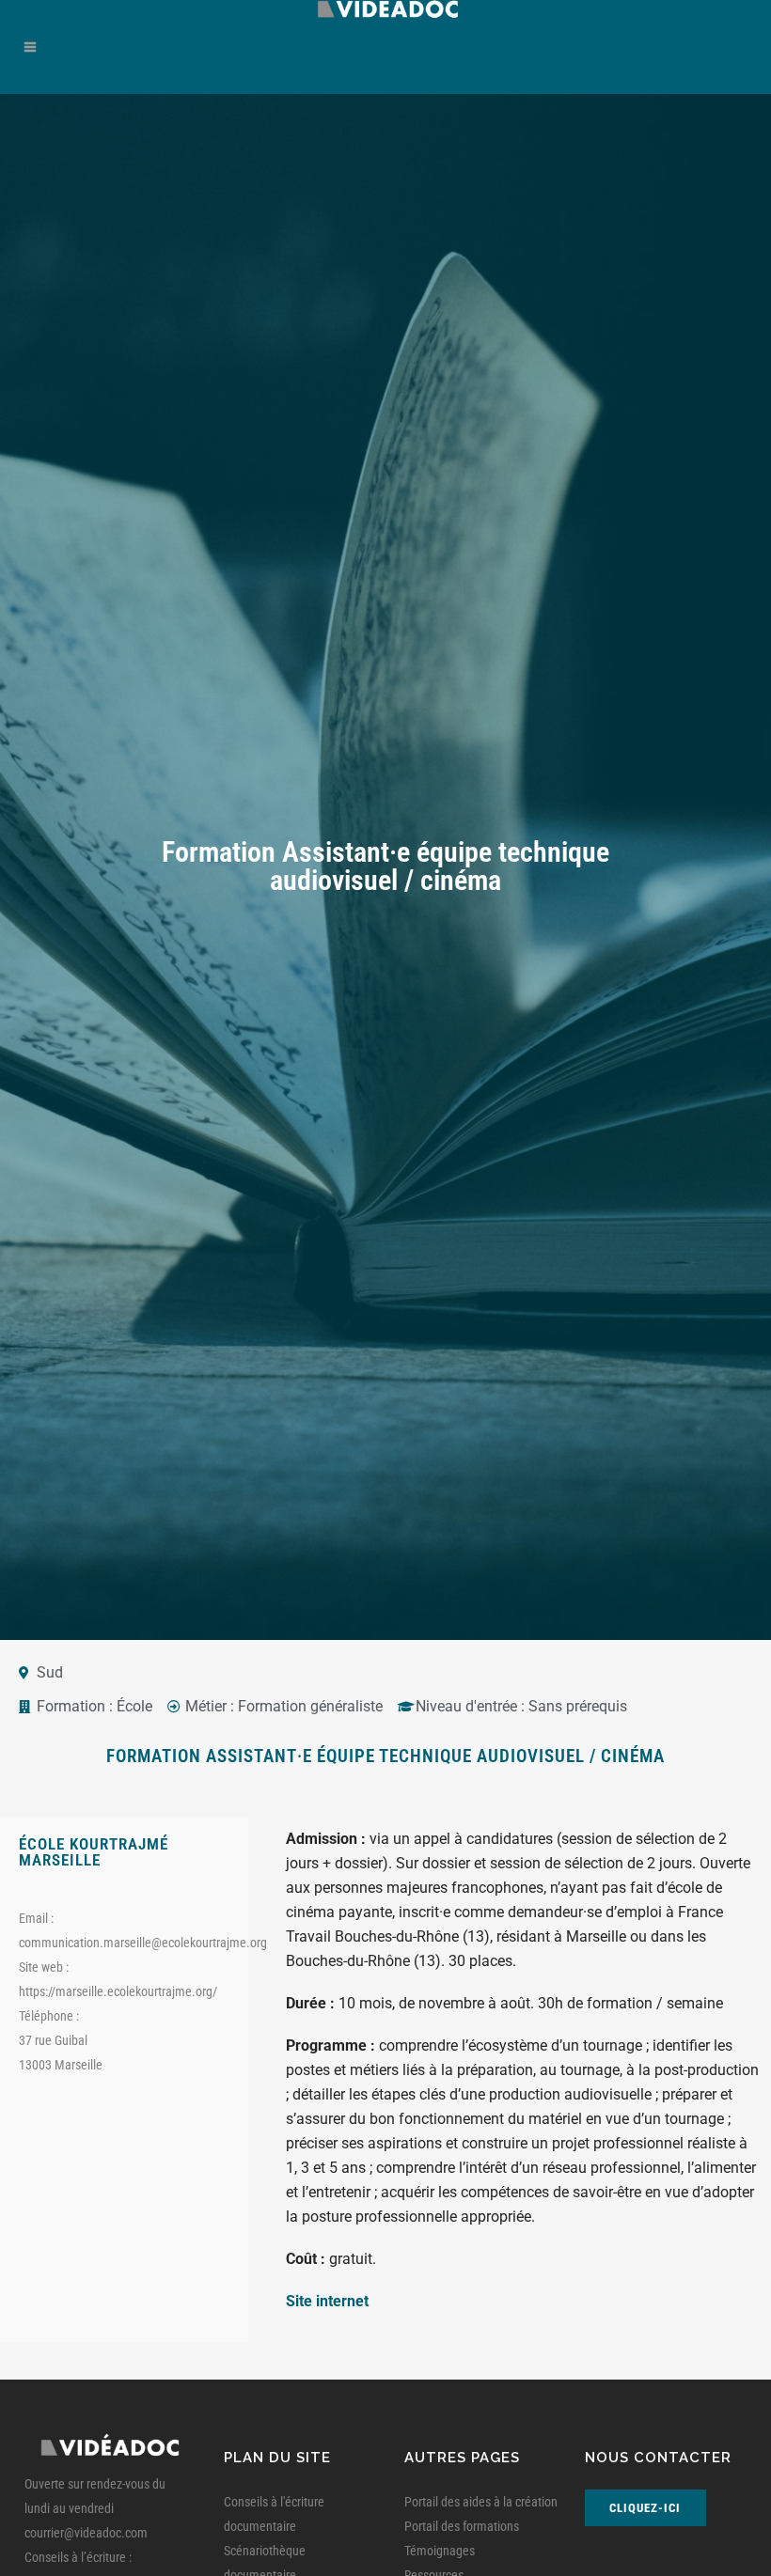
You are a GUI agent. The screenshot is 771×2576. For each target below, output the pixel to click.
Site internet (327, 2301)
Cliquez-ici (645, 2508)
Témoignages (440, 2551)
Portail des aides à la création (481, 2502)
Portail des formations (462, 2526)
